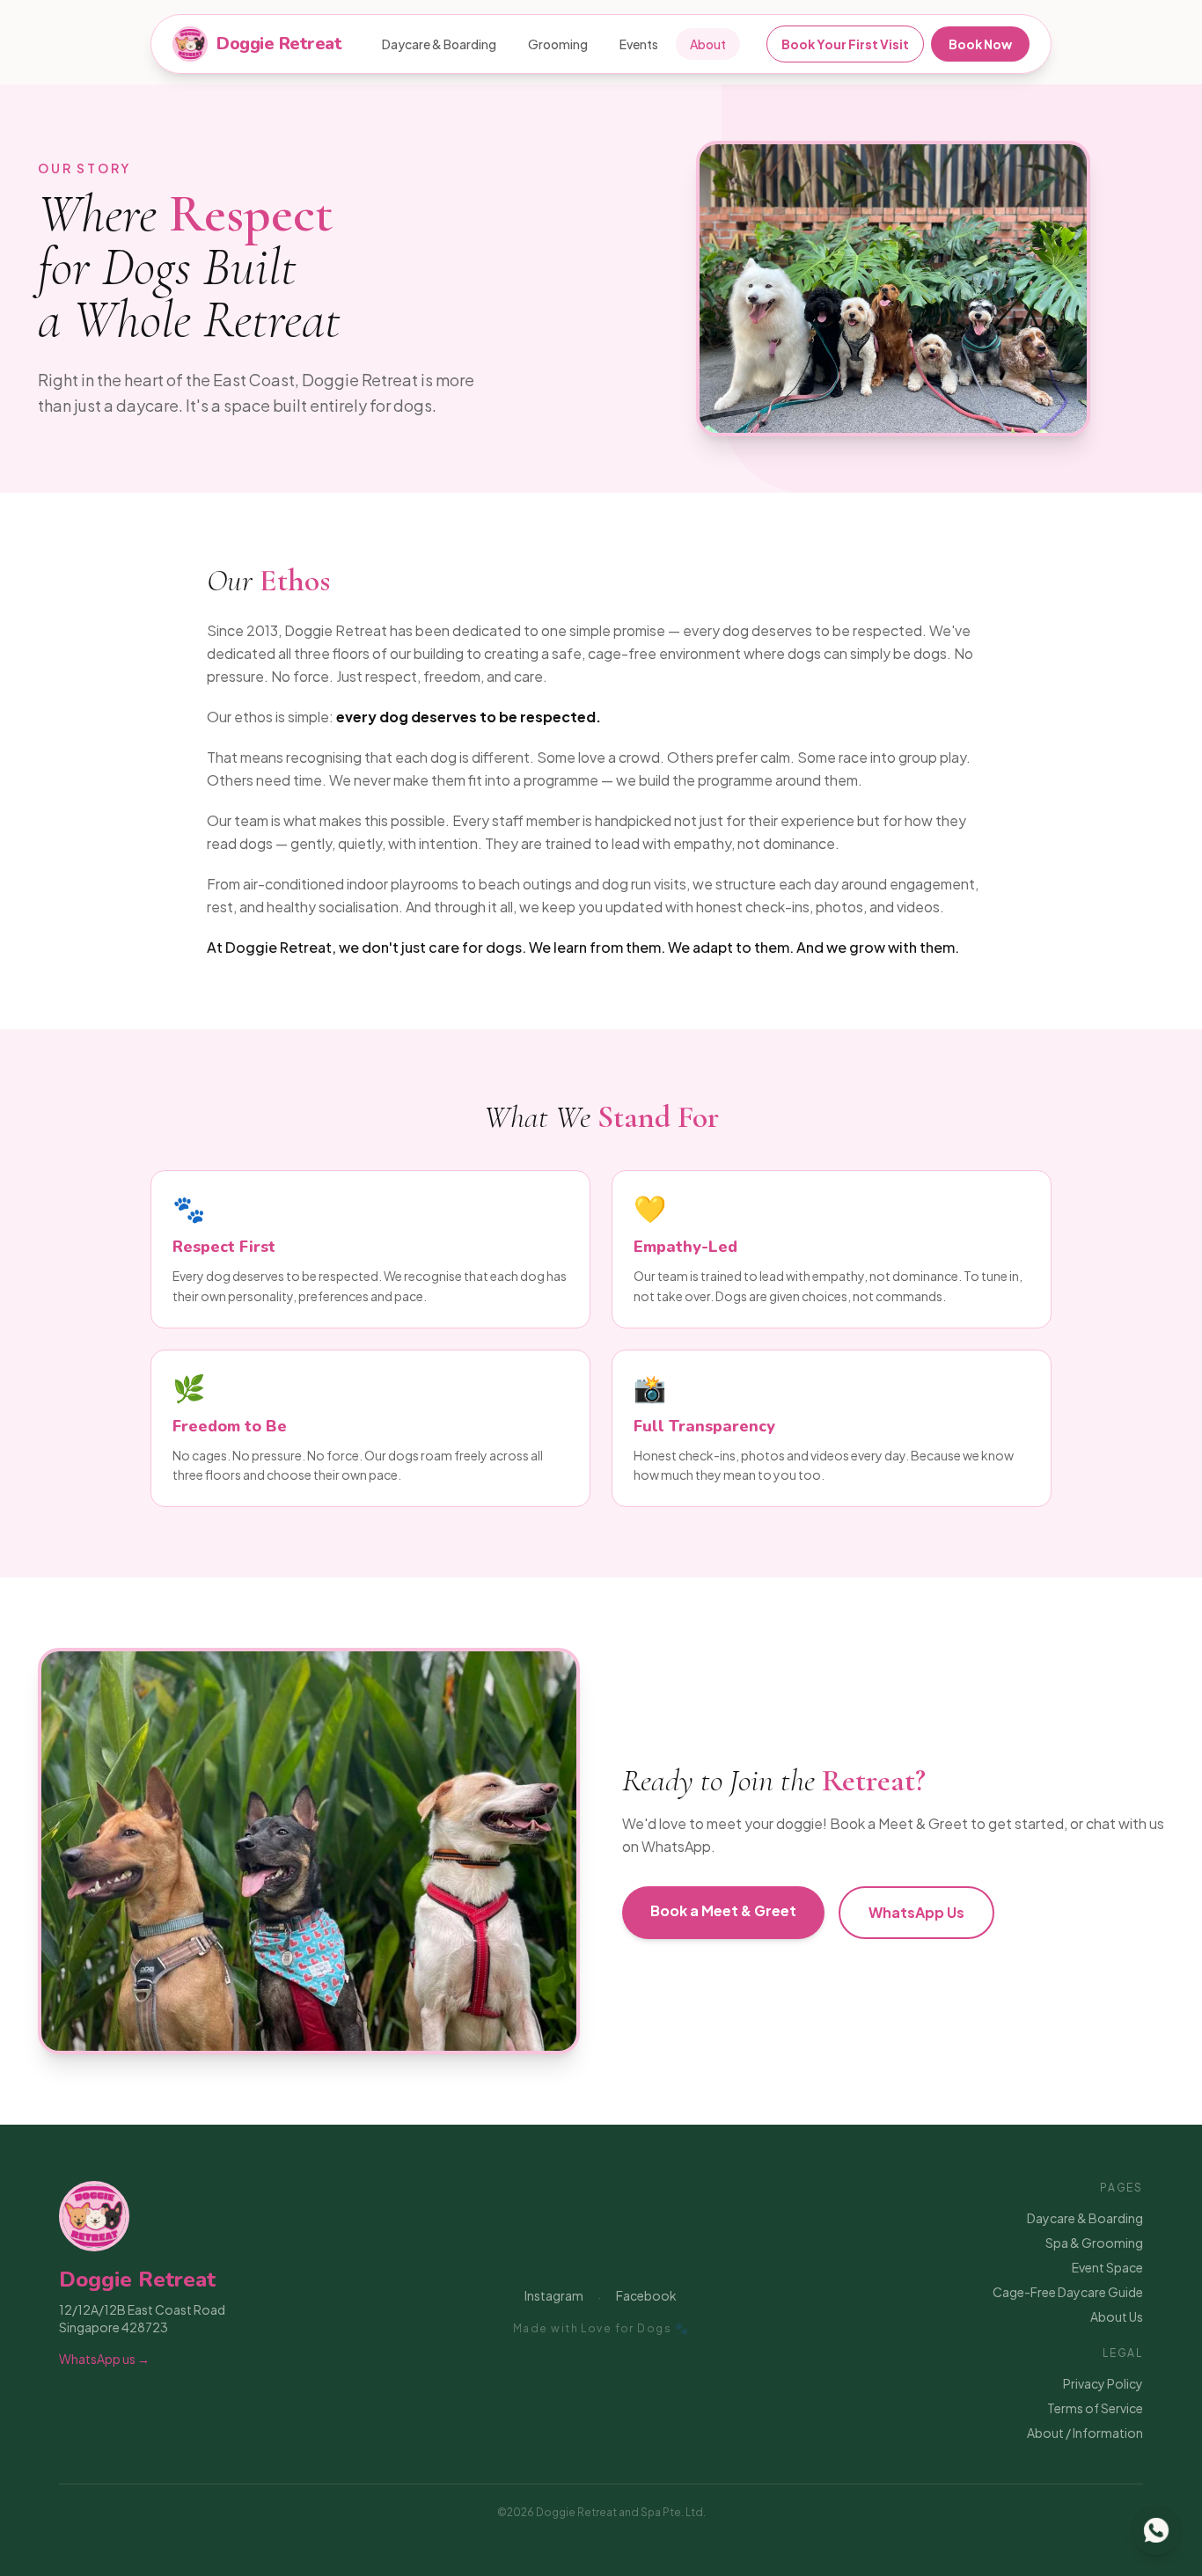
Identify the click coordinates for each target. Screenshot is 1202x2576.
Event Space (1107, 2267)
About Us (1117, 2316)
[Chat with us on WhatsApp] (1156, 2530)
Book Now (980, 44)
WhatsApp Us (916, 1912)
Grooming (558, 44)
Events (639, 44)
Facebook (646, 2295)
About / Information (1085, 2433)
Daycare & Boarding (439, 44)
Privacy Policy (1103, 2383)
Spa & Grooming (1094, 2243)
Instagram (554, 2295)
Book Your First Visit (845, 44)
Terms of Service (1095, 2408)
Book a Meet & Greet (723, 1910)
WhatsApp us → (104, 2359)
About (708, 44)
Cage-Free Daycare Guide (1068, 2292)
